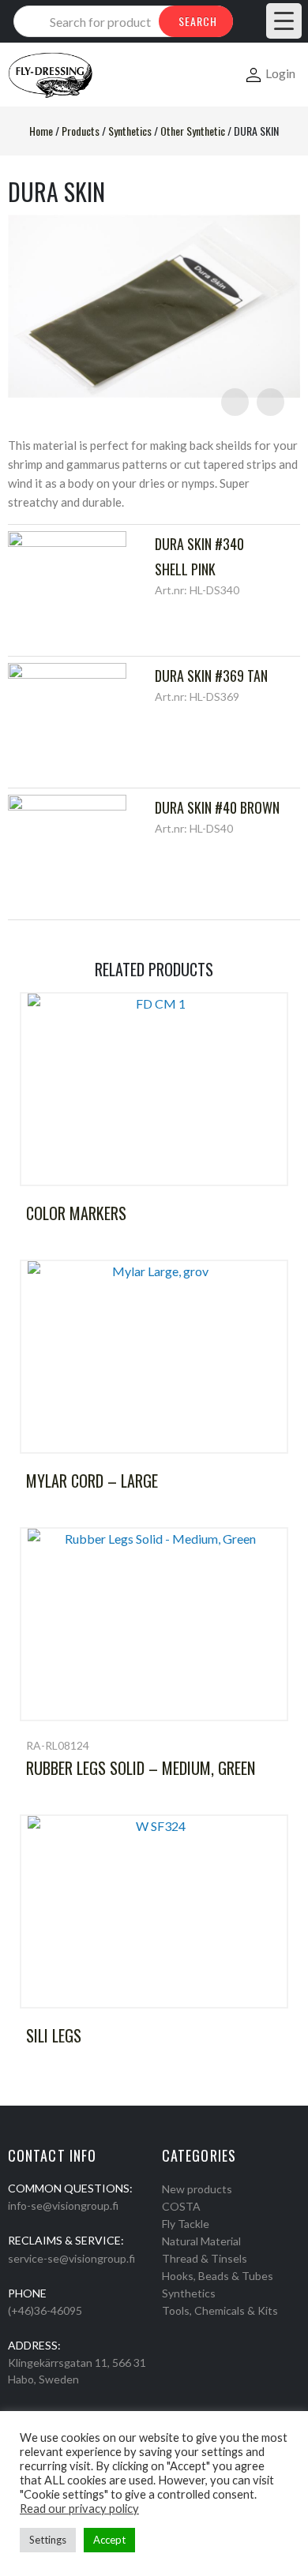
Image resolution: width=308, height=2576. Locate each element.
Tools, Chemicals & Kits (220, 2310)
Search (198, 21)
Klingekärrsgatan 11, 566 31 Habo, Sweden (77, 2371)
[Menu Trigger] (284, 21)
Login (280, 73)
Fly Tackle (186, 2224)
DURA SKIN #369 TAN (211, 676)
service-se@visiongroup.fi (71, 2258)
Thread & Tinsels (205, 2258)
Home (41, 131)
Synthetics (130, 131)
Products (81, 131)
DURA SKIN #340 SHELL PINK (199, 556)
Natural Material (201, 2241)
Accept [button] (109, 2540)
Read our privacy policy (79, 2509)
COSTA (181, 2206)
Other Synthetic (193, 131)
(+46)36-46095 (45, 2310)
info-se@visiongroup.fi (63, 2205)
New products (197, 2189)
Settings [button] (48, 2540)
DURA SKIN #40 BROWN (217, 807)
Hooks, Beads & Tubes (218, 2276)
